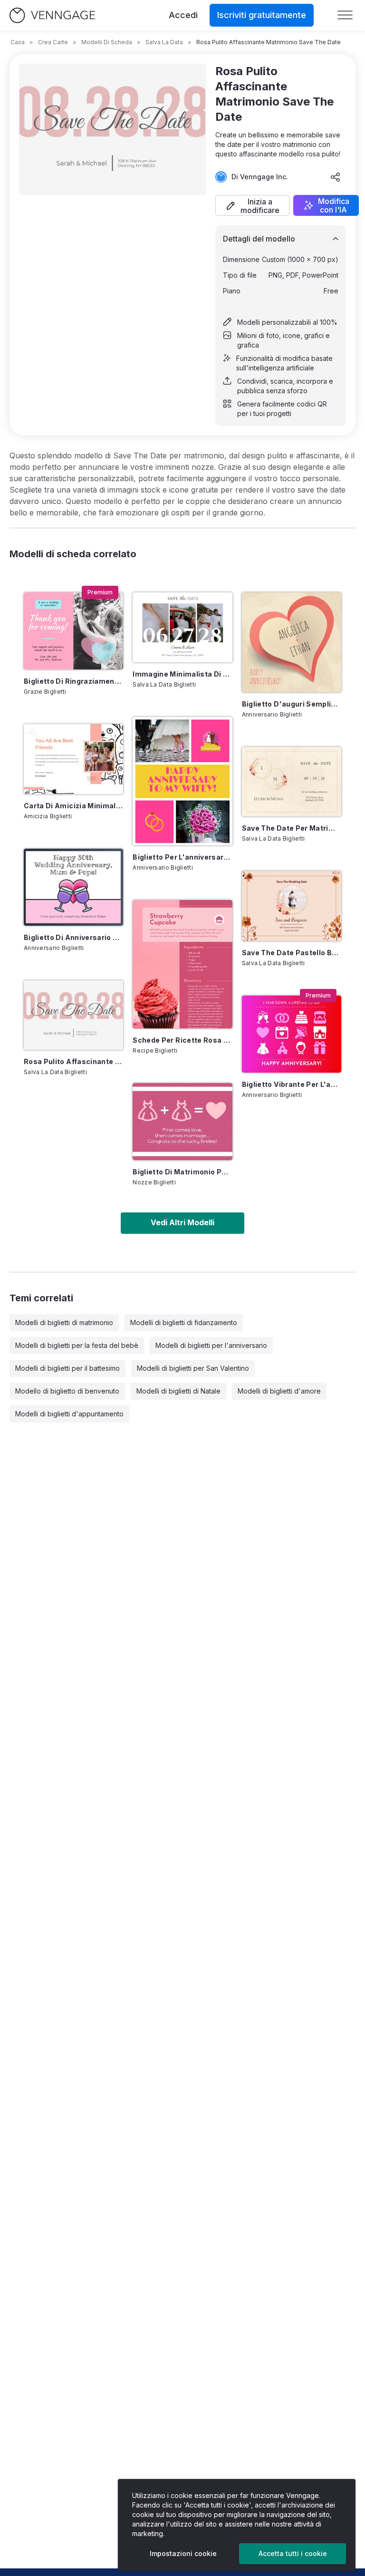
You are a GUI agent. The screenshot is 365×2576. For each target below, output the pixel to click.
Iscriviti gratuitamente (262, 15)
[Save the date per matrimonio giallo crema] (292, 782)
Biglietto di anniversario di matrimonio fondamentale (73, 937)
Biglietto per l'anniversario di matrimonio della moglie (182, 857)
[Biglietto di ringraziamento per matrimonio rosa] (73, 631)
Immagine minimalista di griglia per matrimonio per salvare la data (182, 674)
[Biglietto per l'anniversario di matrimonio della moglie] (182, 781)
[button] (252, 205)
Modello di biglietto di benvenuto (67, 1391)
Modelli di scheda (107, 42)
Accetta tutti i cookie (293, 2553)
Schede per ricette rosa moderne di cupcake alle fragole (182, 1040)
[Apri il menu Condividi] (336, 177)
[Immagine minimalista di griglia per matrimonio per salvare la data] (182, 627)
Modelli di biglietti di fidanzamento (184, 1322)
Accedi (183, 15)
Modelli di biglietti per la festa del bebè (77, 1345)
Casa (18, 42)
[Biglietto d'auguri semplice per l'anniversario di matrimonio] (292, 642)
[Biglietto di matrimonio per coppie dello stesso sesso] (182, 1122)
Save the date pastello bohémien (292, 953)
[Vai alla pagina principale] (52, 15)
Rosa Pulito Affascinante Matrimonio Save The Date (73, 1061)
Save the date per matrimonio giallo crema (292, 828)
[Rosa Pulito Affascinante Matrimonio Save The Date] (73, 1015)
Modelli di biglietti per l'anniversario (211, 1345)
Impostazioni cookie (183, 2553)
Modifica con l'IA (334, 205)
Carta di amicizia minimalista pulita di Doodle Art (73, 806)
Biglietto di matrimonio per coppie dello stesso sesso (182, 1172)
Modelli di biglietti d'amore (279, 1391)
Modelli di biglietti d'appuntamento (69, 1414)
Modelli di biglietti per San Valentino (193, 1368)
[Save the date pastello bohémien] (292, 906)
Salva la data (164, 42)
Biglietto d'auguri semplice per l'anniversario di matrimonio (292, 704)
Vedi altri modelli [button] (182, 1222)
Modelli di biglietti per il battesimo (67, 1368)
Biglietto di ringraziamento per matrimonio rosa (73, 681)
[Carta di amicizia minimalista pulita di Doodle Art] (73, 759)
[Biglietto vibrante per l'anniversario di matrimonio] (292, 1034)
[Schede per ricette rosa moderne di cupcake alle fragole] (182, 964)
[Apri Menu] (345, 15)
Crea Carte (53, 42)
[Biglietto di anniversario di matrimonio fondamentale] (73, 887)
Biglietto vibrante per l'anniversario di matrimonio (292, 1084)
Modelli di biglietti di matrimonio (64, 1322)
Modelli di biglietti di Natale (178, 1391)
